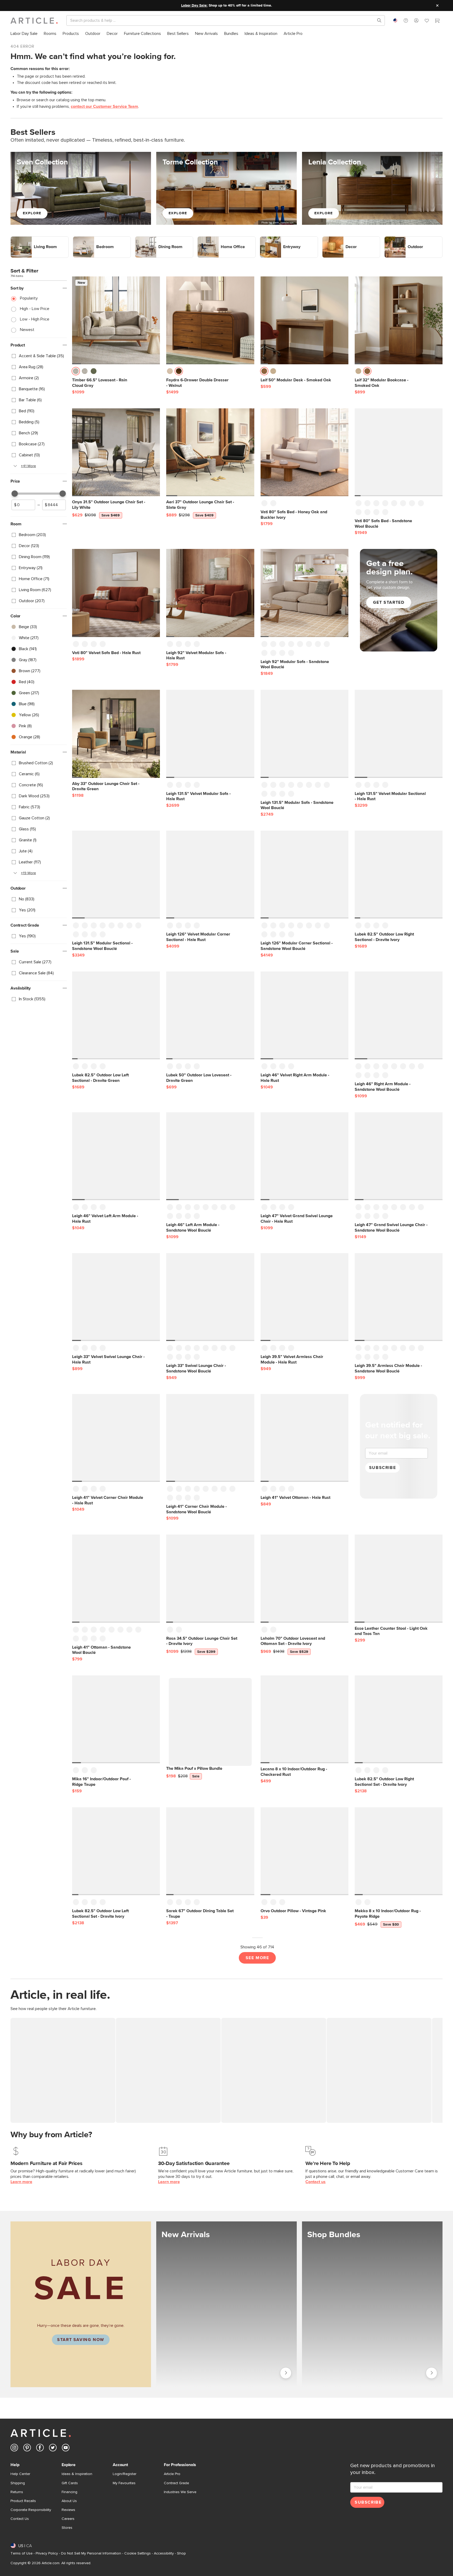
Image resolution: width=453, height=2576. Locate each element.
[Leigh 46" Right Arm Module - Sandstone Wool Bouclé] (399, 1015)
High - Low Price (35, 309)
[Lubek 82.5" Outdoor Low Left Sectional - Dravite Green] (116, 1015)
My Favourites (124, 2483)
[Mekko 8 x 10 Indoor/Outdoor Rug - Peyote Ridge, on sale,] (399, 1851)
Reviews (68, 2510)
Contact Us (20, 2519)
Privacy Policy (47, 2553)
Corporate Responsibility (31, 2510)
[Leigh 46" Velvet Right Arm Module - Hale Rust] (304, 1015)
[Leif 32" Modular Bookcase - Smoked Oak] (399, 320)
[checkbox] (39, 356)
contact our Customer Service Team (104, 106)
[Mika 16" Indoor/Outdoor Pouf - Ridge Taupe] (116, 1719)
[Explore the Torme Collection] (226, 188)
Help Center (20, 2474)
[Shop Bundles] (372, 2304)
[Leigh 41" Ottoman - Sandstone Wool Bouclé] (116, 1578)
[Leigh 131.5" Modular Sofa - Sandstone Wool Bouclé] (304, 734)
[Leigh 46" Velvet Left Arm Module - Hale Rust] (116, 1156)
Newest (27, 330)
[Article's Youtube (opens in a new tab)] (66, 2449)
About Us (69, 2501)
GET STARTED (389, 602)
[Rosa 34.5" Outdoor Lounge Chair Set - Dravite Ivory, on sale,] (210, 1578)
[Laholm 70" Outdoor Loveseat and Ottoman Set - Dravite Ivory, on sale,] (304, 1578)
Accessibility (164, 2553)
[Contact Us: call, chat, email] (406, 20)
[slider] (15, 494)
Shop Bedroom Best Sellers (98, 239)
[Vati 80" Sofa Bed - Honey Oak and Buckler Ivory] (304, 452)
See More (257, 1958)
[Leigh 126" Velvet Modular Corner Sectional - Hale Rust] (210, 875)
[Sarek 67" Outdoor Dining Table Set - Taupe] (210, 1851)
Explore (32, 213)
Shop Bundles (432, 2372)
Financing (69, 2492)
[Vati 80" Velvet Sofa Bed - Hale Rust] (116, 593)
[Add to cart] (155, 373)
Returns (17, 2492)
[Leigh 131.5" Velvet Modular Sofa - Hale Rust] (210, 734)
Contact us (316, 2182)
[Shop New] (226, 2304)
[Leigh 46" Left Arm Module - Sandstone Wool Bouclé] (210, 1156)
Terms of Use (21, 2553)
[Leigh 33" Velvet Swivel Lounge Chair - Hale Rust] (116, 1297)
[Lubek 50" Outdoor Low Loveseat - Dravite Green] (210, 1015)
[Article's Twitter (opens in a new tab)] (53, 2449)
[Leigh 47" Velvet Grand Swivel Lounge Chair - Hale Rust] (304, 1156)
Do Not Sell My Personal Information (91, 2553)
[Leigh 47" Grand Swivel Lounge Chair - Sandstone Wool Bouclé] (399, 1156)
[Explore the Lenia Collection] (372, 188)
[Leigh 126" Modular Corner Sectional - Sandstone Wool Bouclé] (304, 875)
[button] (406, 20)
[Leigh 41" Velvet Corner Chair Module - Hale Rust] (116, 1438)
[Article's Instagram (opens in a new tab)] (14, 2449)
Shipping (18, 2483)
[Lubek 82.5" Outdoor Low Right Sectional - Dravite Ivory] (399, 875)
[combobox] (395, 20)
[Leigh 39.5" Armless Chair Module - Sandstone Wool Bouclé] (399, 1297)
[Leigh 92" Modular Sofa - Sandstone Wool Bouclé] (304, 593)
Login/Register (125, 2474)
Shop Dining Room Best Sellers (163, 239)
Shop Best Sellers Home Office (226, 239)
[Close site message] (437, 6)
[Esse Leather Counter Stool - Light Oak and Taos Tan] (399, 1578)
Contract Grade (176, 2483)
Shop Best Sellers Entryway (285, 239)
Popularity (29, 298)
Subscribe (382, 1468)
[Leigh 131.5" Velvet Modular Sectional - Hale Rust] (399, 734)
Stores (67, 2528)
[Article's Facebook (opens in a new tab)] (40, 2449)
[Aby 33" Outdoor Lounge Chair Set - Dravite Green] (116, 734)
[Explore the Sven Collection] (81, 188)
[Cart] (437, 21)
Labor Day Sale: (194, 6)
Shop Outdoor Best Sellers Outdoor (402, 242)
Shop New (285, 2372)
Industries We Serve (180, 2492)
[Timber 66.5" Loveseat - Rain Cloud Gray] (116, 320)
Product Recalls (23, 2501)
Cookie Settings (137, 2553)
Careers (68, 2519)
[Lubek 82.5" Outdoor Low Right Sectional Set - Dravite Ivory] (399, 1719)
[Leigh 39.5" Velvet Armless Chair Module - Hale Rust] (304, 1297)
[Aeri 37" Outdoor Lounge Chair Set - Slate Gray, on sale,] (210, 452)
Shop (181, 2553)
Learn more (21, 2182)
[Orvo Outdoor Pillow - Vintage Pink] (304, 1851)
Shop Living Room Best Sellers (38, 239)
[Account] (416, 20)
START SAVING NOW (81, 2340)
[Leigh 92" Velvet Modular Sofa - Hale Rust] (210, 593)
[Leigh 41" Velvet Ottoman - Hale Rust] (304, 1438)
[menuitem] (24, 34)
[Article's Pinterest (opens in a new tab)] (27, 2449)
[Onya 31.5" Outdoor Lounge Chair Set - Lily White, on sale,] (116, 452)
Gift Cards (70, 2483)
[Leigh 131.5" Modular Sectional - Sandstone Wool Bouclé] (116, 875)
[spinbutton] (23, 505)
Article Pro (172, 2474)
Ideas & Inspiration (77, 2474)
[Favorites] (427, 21)
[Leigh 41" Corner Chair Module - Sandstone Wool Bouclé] (210, 1438)
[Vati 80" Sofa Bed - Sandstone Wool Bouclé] (399, 452)
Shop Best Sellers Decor (344, 239)
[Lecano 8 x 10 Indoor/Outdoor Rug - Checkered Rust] (304, 1719)
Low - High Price (35, 319)
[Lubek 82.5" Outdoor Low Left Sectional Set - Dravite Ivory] (116, 1851)
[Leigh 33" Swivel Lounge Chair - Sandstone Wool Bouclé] (210, 1297)
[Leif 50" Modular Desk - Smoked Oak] (304, 320)
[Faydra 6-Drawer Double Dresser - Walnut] (210, 320)
